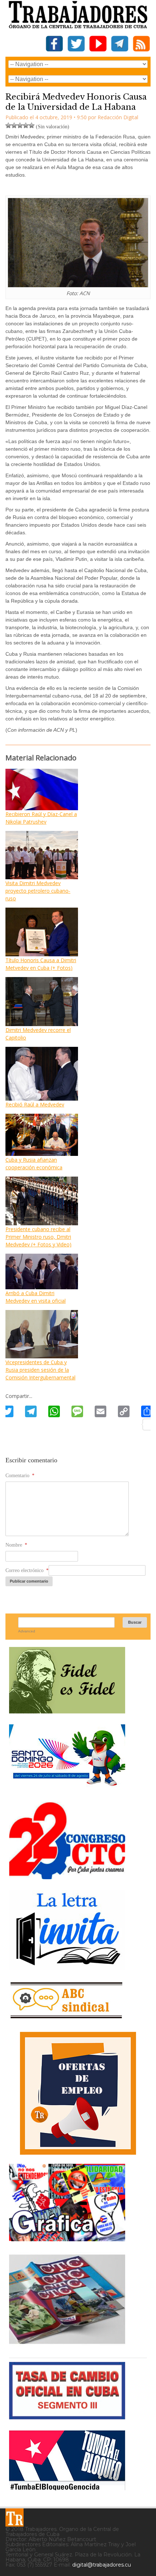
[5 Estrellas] (32, 125)
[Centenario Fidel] (67, 1711)
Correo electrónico (27, 1570)
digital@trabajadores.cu (102, 2565)
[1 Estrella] (8, 125)
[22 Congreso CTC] (67, 1876)
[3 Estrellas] (20, 125)
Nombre (16, 1545)
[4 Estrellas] (26, 125)
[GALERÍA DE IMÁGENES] (67, 2239)
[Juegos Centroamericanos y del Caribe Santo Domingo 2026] (67, 1788)
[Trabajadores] (15, 2517)
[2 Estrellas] (14, 125)
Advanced (27, 1631)
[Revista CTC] (67, 2344)
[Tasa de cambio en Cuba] (67, 2417)
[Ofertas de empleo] (78, 2093)
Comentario (20, 1476)
